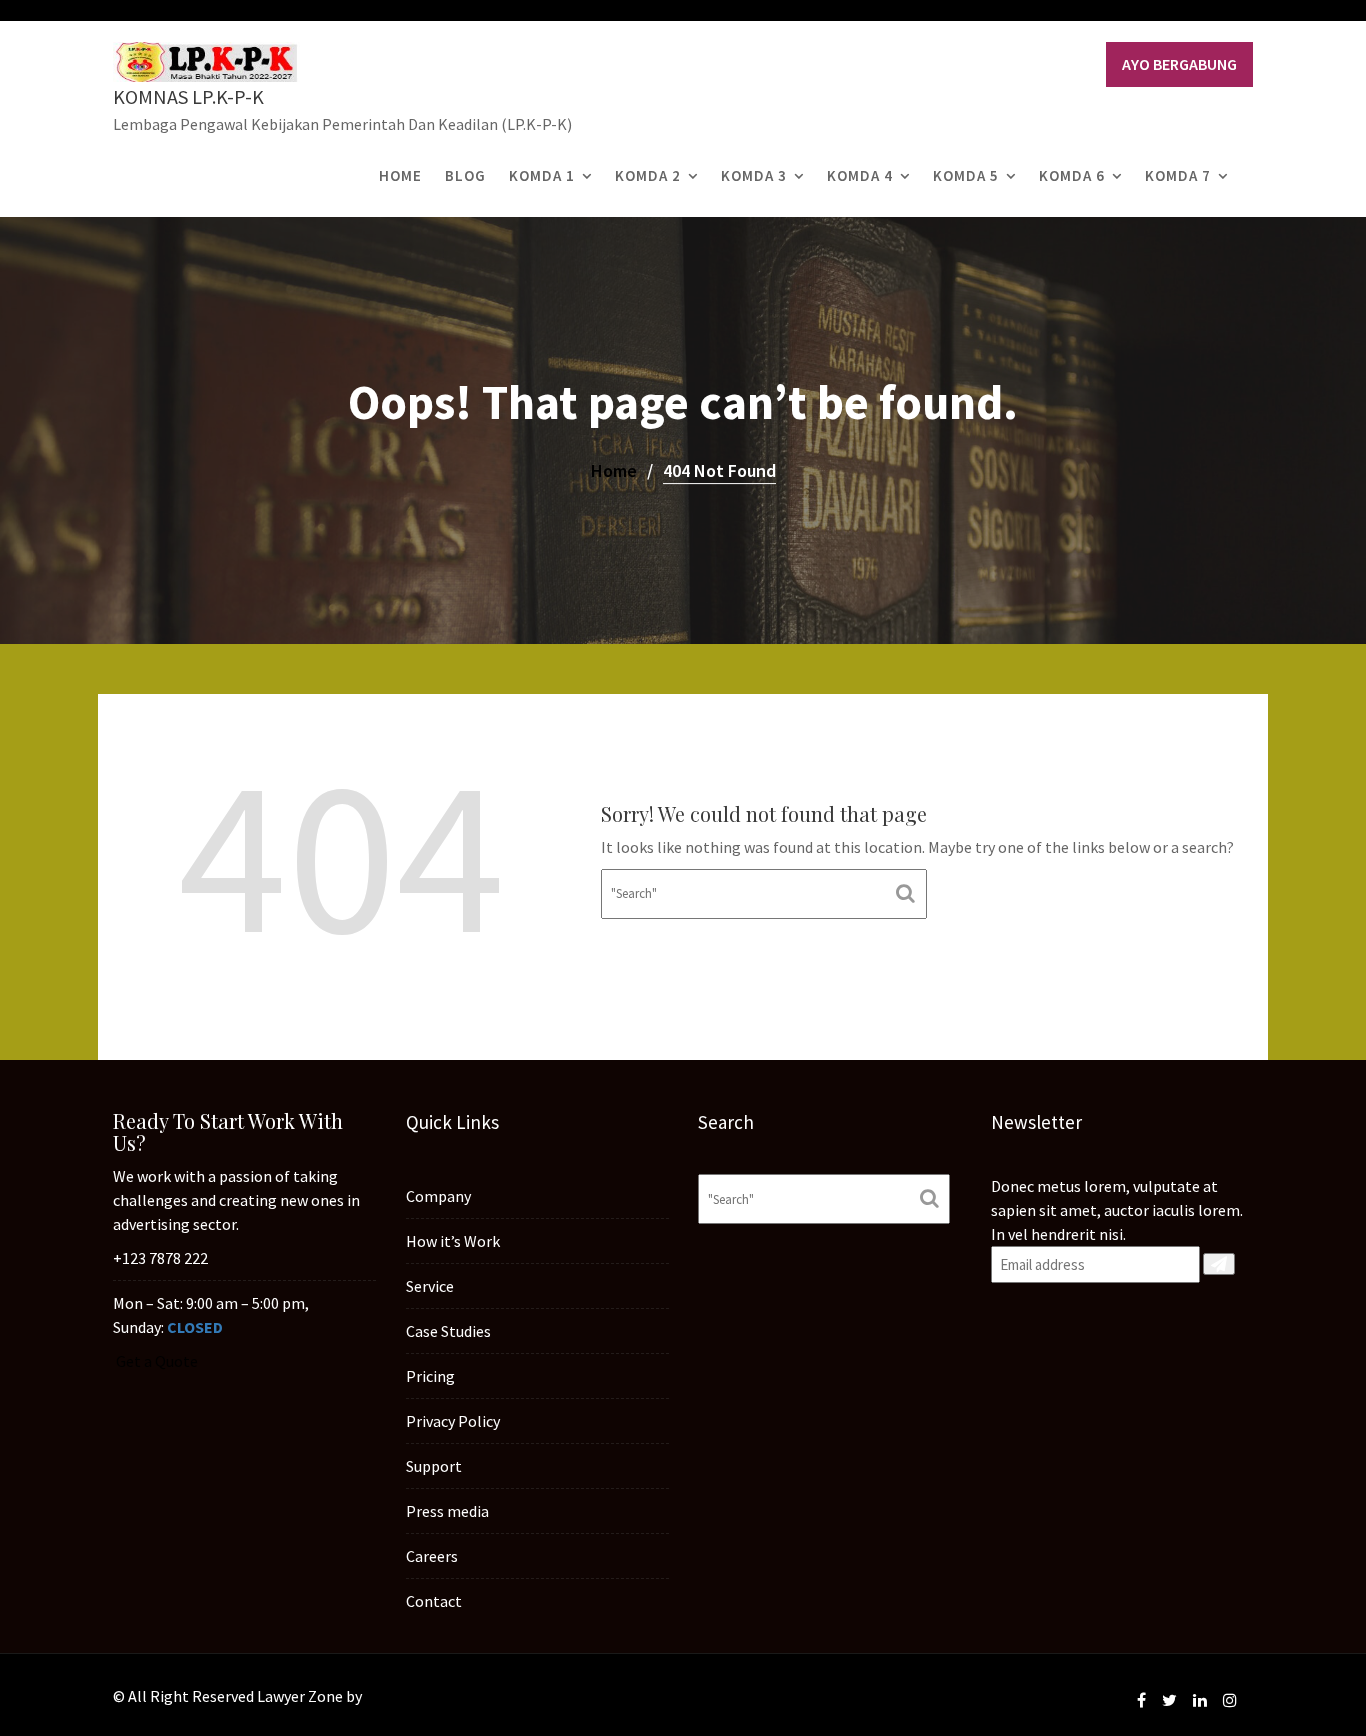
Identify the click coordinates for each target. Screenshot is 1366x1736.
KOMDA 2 (648, 175)
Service (430, 1286)
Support (434, 1466)
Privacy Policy (453, 1421)
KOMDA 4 (860, 175)
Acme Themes (413, 1696)
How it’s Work (453, 1241)
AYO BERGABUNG (1179, 64)
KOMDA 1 (542, 175)
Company (438, 1196)
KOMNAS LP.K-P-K (188, 96)
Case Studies (448, 1331)
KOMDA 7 (1178, 175)
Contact (434, 1601)
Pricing (430, 1376)
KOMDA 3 (754, 175)
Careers (432, 1556)
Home (400, 175)
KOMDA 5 (966, 175)
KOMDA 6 (1072, 175)
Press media (447, 1511)
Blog (465, 175)
